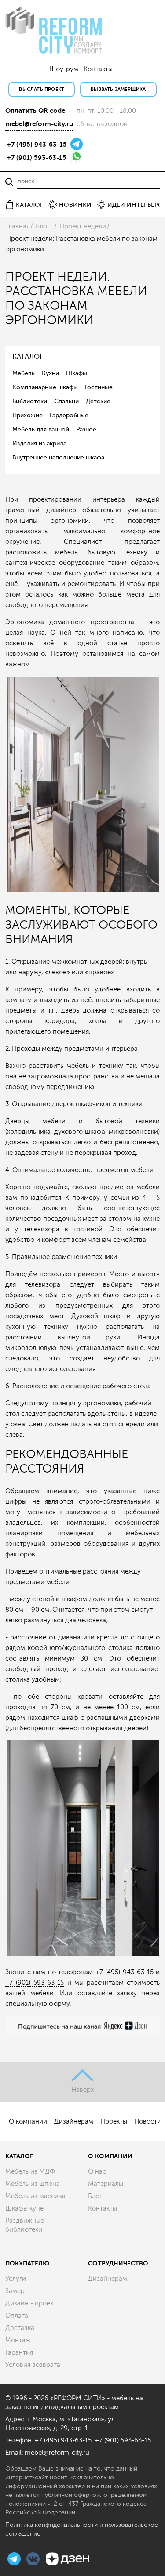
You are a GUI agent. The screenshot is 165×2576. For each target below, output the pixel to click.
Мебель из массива (35, 2196)
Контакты (98, 69)
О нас (97, 2172)
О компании (28, 2122)
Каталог (19, 2156)
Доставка (20, 2328)
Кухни (50, 373)
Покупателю (27, 2263)
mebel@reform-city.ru (39, 124)
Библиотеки (30, 401)
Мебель (24, 373)
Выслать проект (42, 89)
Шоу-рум (64, 69)
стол (12, 1414)
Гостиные (99, 387)
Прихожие (27, 415)
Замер (15, 2291)
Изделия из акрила (39, 443)
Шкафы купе (24, 2209)
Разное (86, 429)
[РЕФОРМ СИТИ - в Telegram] (15, 2558)
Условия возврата (33, 2365)
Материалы (106, 2184)
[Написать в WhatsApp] (77, 156)
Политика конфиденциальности (51, 2525)
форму (59, 2004)
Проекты (114, 2122)
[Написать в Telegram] (77, 143)
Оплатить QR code (35, 111)
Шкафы (77, 373)
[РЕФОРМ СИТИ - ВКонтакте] (34, 2558)
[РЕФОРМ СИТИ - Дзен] (68, 2558)
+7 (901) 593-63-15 (37, 158)
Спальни (66, 401)
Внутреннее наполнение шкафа (58, 458)
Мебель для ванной (41, 429)
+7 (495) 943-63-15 (37, 145)
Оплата (17, 2316)
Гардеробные (69, 415)
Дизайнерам (74, 2122)
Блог (43, 226)
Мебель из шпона (33, 2184)
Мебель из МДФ (30, 2172)
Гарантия (19, 2353)
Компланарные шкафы (45, 387)
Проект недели (83, 226)
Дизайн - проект (31, 2303)
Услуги (16, 2279)
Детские (98, 401)
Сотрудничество (118, 2263)
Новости (148, 2122)
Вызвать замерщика (118, 89)
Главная (18, 226)
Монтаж (18, 2340)
